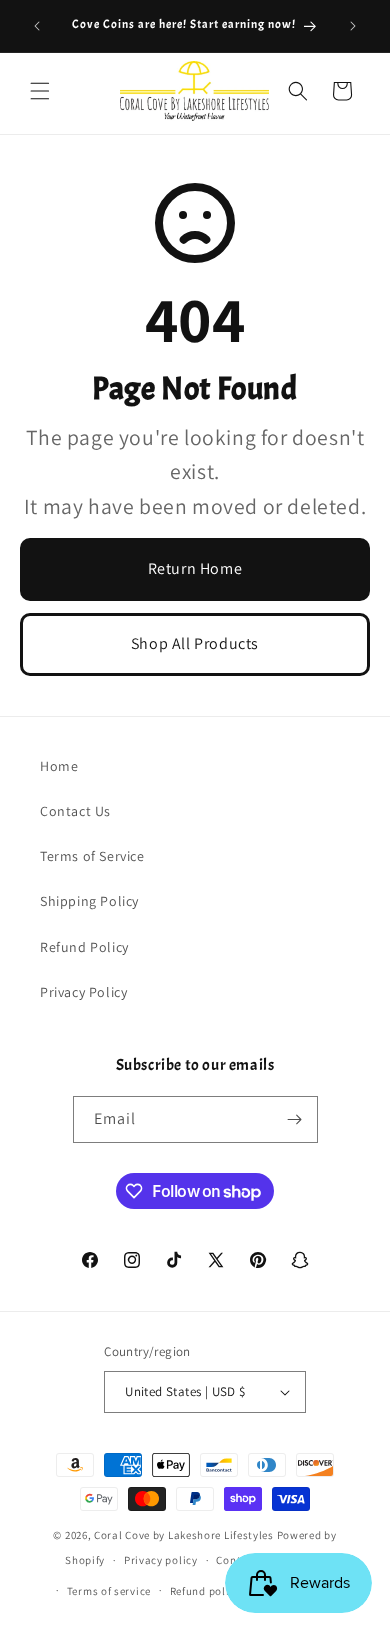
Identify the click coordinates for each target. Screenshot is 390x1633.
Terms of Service (92, 856)
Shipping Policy (89, 901)
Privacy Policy (83, 992)
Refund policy (205, 1591)
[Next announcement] (353, 26)
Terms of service (109, 1591)
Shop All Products (195, 643)
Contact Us (75, 811)
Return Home (195, 568)
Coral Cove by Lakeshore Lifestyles (184, 1535)
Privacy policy (161, 1560)
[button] (40, 91)
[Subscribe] (295, 1119)
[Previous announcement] (37, 26)
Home (59, 766)
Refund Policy (84, 947)
